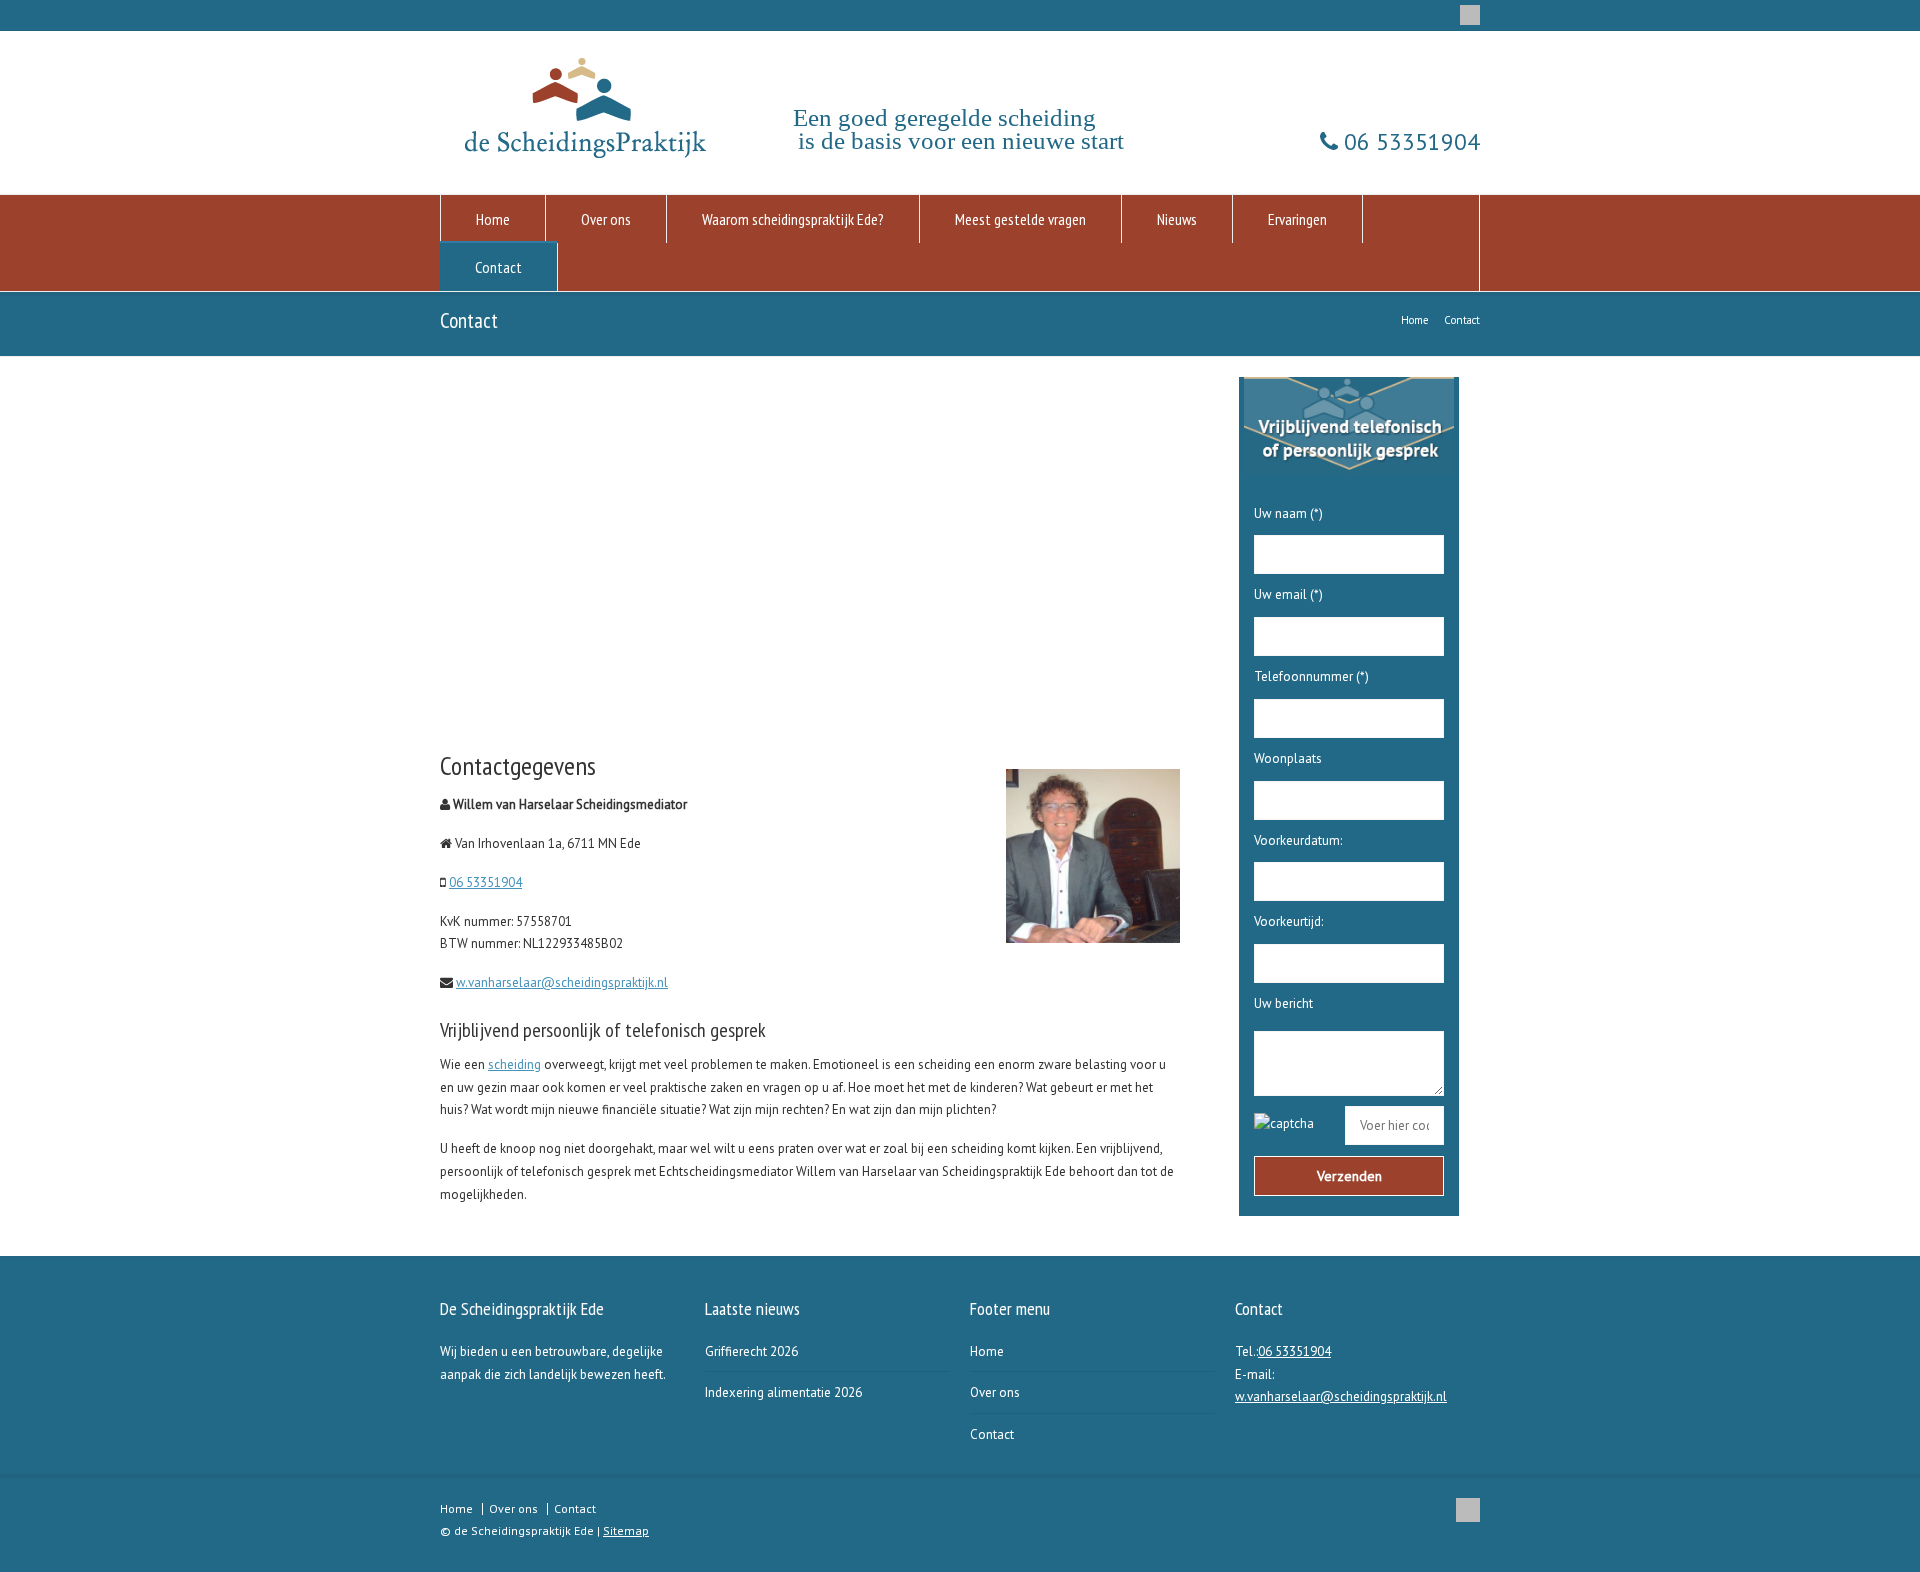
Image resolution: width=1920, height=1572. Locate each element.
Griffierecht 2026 (751, 1351)
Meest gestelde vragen (1020, 219)
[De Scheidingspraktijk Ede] (590, 153)
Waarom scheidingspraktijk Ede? (793, 219)
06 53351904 (1409, 142)
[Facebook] (1470, 15)
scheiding (514, 1064)
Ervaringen (1297, 219)
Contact (498, 267)
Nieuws (1177, 219)
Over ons (606, 219)
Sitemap (626, 1530)
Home (493, 219)
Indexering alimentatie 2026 (783, 1392)
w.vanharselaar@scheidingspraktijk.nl (562, 982)
